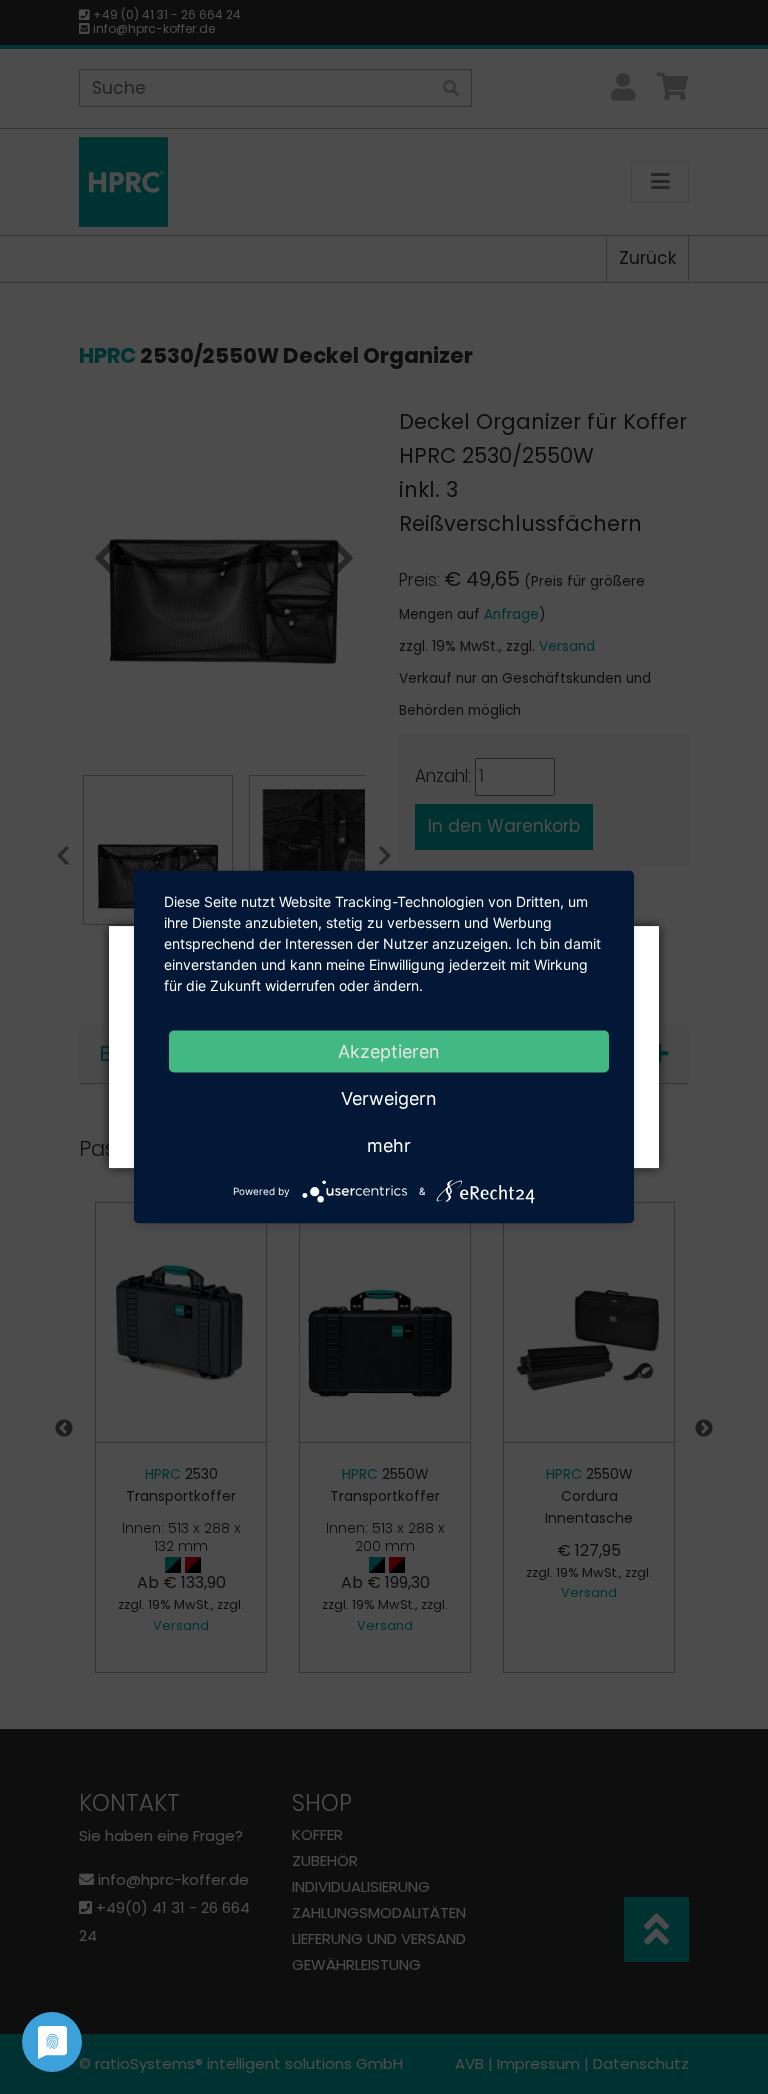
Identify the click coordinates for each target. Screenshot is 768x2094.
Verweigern (389, 1098)
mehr (389, 1145)
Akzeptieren (389, 1051)
